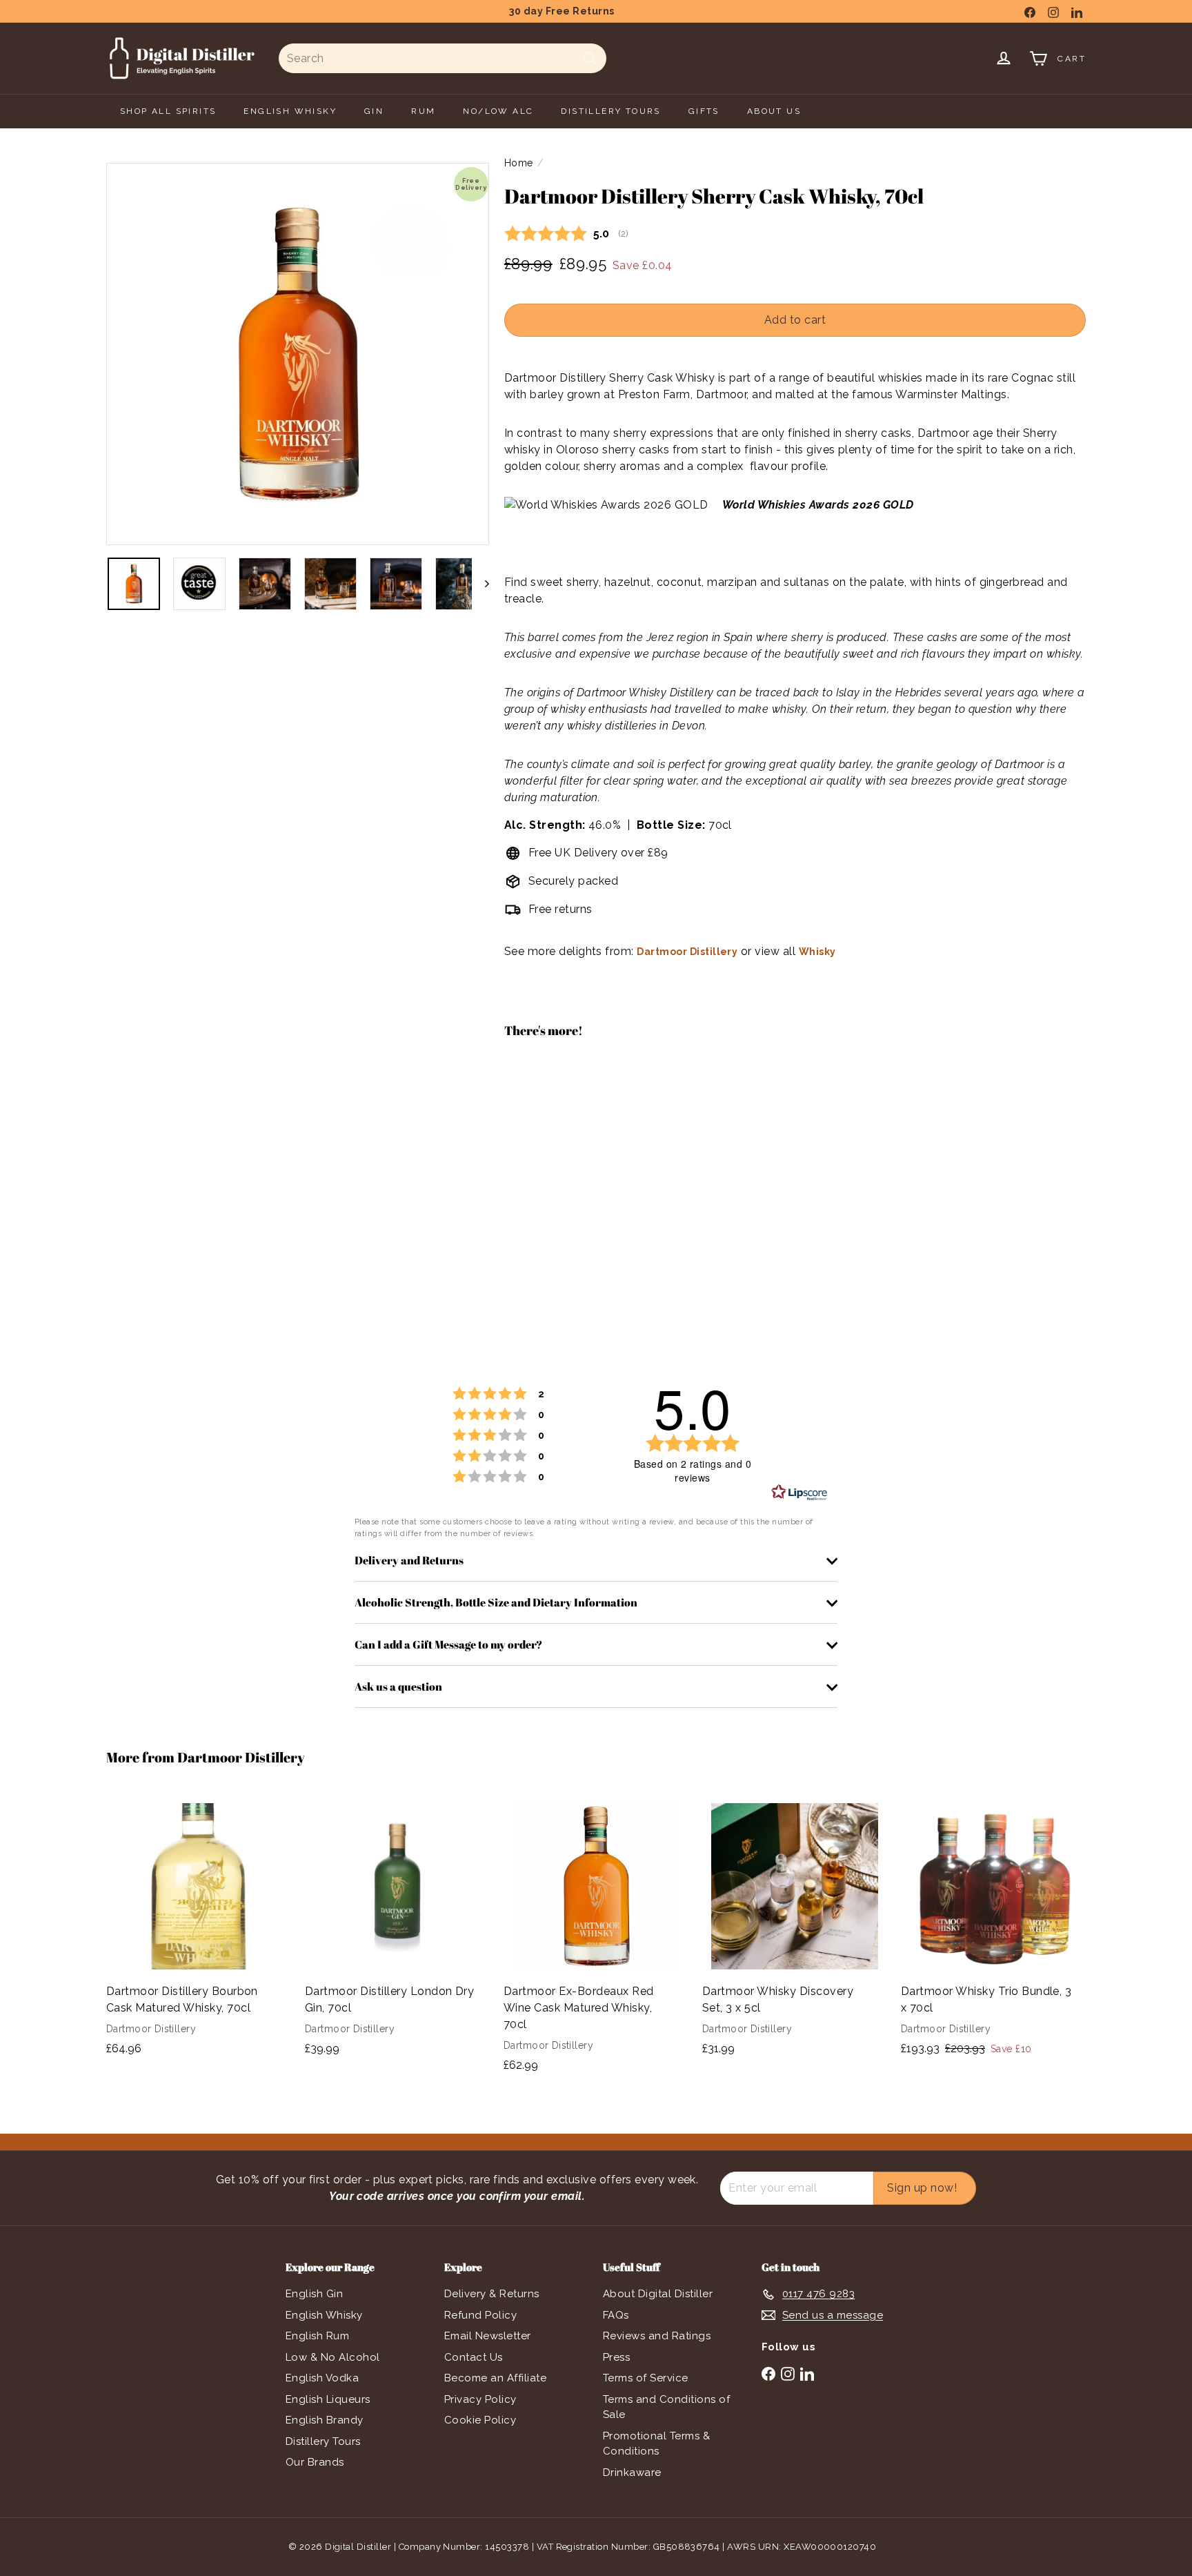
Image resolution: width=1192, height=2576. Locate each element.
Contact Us (474, 2357)
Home (519, 163)
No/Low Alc (498, 111)
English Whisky (324, 2315)
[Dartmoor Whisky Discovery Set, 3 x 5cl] (795, 1931)
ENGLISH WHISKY (290, 111)
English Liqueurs (328, 2399)
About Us (774, 111)
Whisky (817, 952)
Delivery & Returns (492, 2294)
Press (616, 2357)
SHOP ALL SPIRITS (168, 111)
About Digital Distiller (658, 2294)
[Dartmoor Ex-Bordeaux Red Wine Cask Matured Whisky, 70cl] (596, 1939)
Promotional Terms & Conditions (656, 2444)
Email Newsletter (488, 2336)
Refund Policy (480, 2315)
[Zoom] (298, 354)
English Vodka (322, 2378)
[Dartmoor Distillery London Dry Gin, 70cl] (397, 1931)
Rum (423, 111)
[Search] (590, 58)
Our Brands (315, 2462)
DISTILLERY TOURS (610, 111)
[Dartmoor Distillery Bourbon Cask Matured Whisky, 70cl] (199, 1931)
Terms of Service (646, 2378)
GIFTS (704, 111)
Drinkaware (632, 2472)
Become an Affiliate (495, 2378)
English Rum (317, 2336)
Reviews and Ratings (657, 2336)
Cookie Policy (480, 2420)
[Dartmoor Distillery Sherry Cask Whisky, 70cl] (795, 1099)
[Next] (480, 584)
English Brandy (325, 2420)
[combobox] (443, 58)
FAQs (616, 2315)
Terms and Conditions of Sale (666, 2407)
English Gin (314, 2294)
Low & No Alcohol (333, 2357)
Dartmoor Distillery (687, 952)
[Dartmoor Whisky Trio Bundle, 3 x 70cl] (993, 1932)
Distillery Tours (323, 2441)
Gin (374, 111)
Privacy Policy (480, 2399)
